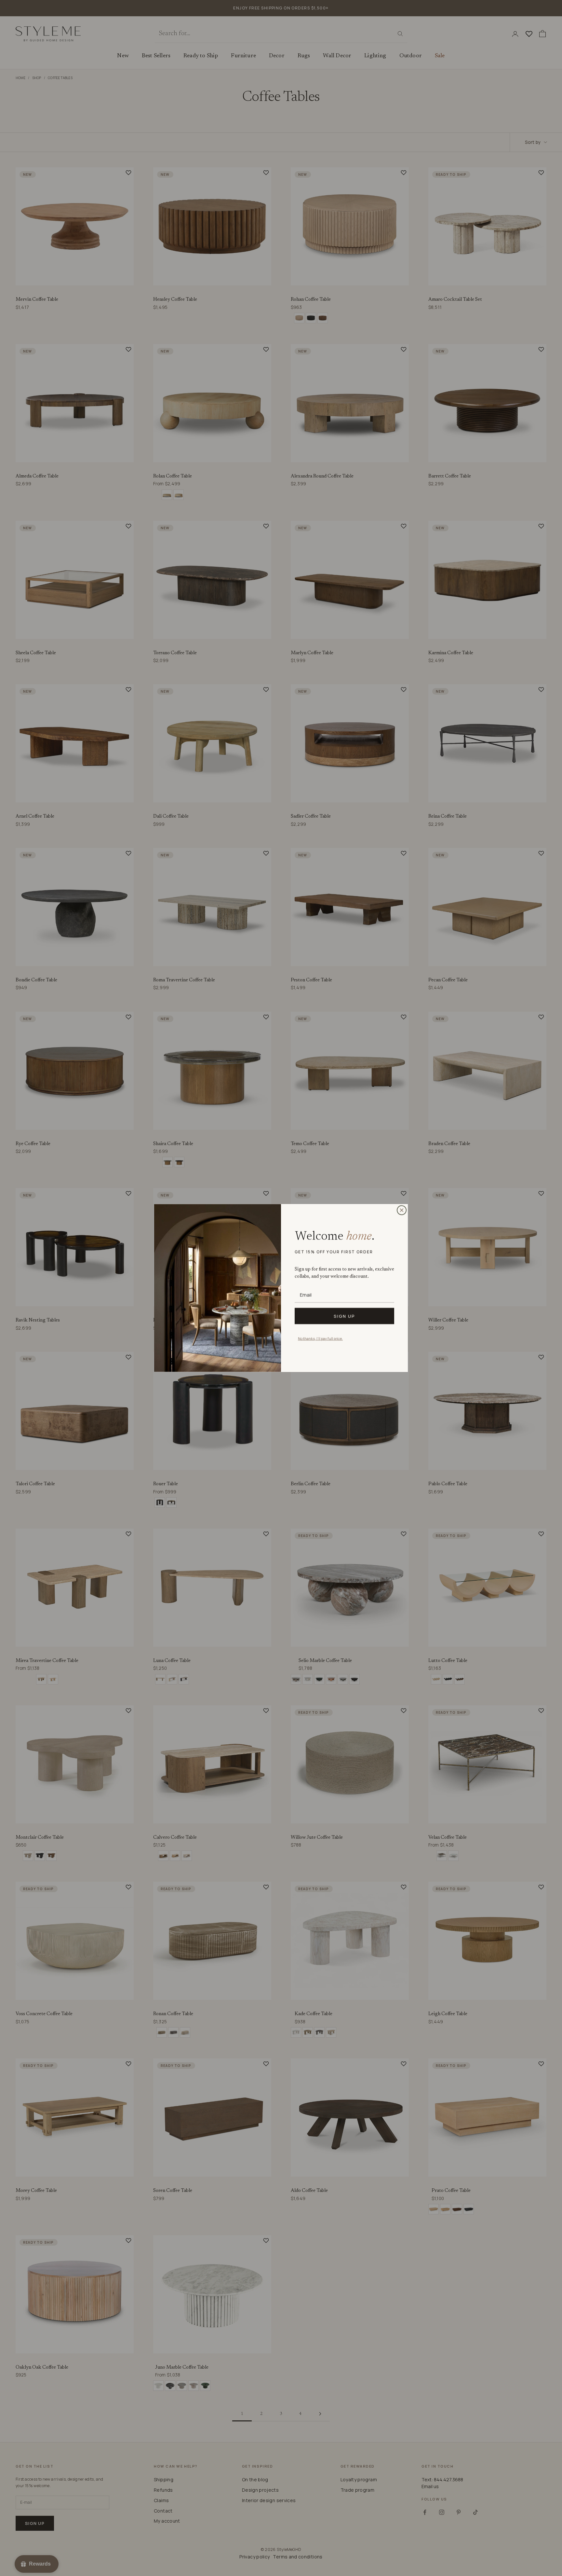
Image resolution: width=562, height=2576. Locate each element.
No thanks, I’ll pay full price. (320, 1338)
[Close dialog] (402, 1210)
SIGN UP (344, 1316)
